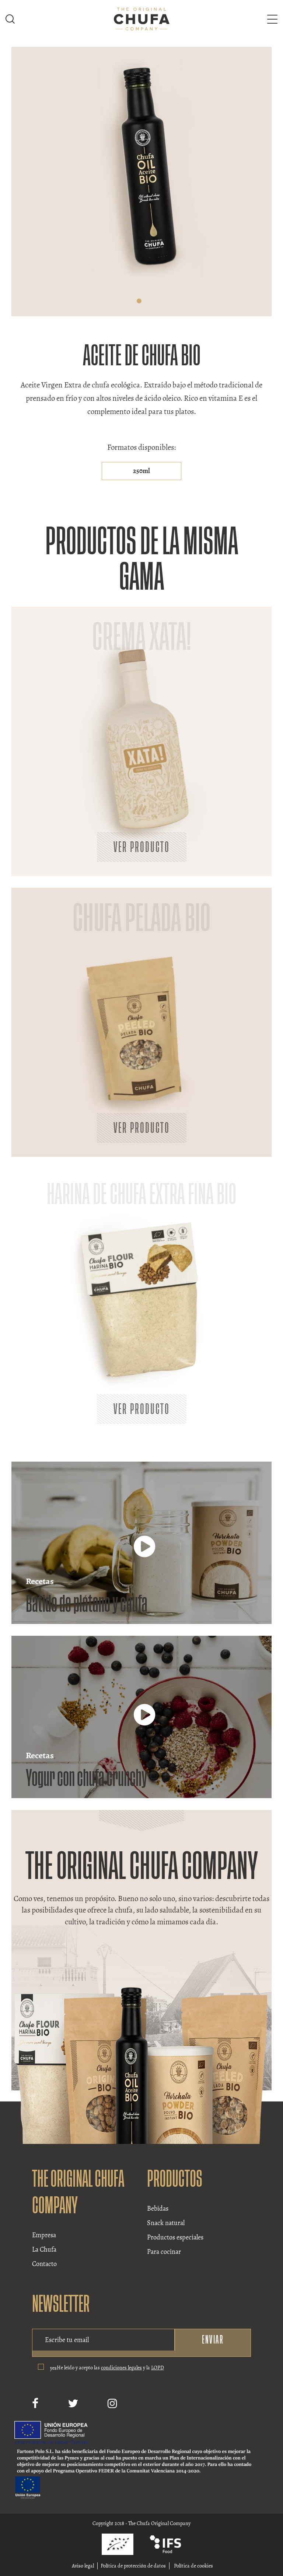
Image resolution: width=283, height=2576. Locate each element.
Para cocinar (164, 2252)
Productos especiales (175, 2237)
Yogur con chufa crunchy (86, 1778)
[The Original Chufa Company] (142, 18)
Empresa (44, 2235)
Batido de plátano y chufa (87, 1604)
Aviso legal (83, 2566)
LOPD (158, 2368)
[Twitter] (73, 2404)
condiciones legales (121, 2368)
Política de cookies (193, 2566)
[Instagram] (112, 2404)
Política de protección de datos (133, 2566)
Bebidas (158, 2208)
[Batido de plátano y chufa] (144, 1553)
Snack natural (166, 2223)
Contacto (44, 2264)
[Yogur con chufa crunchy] (144, 1722)
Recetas (40, 1581)
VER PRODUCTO (142, 847)
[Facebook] (35, 2404)
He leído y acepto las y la (110, 2368)
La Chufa (44, 2249)
